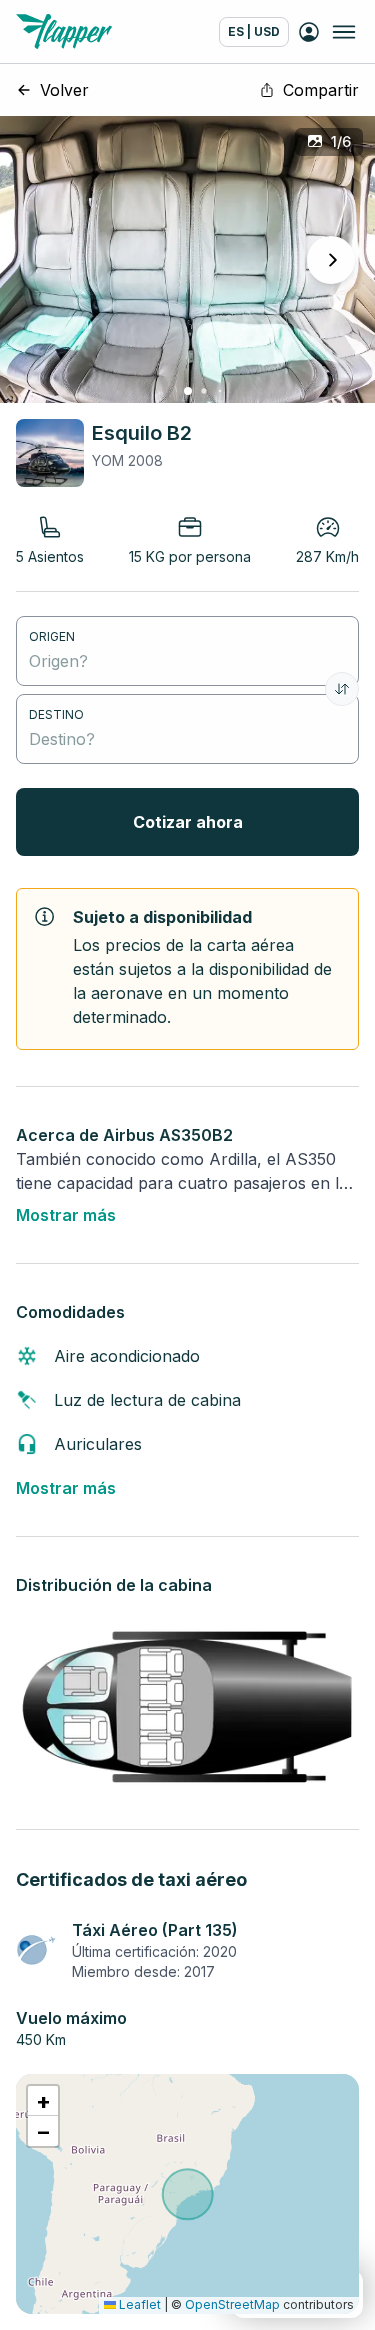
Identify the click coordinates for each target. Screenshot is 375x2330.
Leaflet (138, 2304)
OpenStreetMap (232, 2304)
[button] (43, 2101)
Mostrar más (66, 1215)
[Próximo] (331, 260)
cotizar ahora (188, 822)
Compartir (321, 90)
